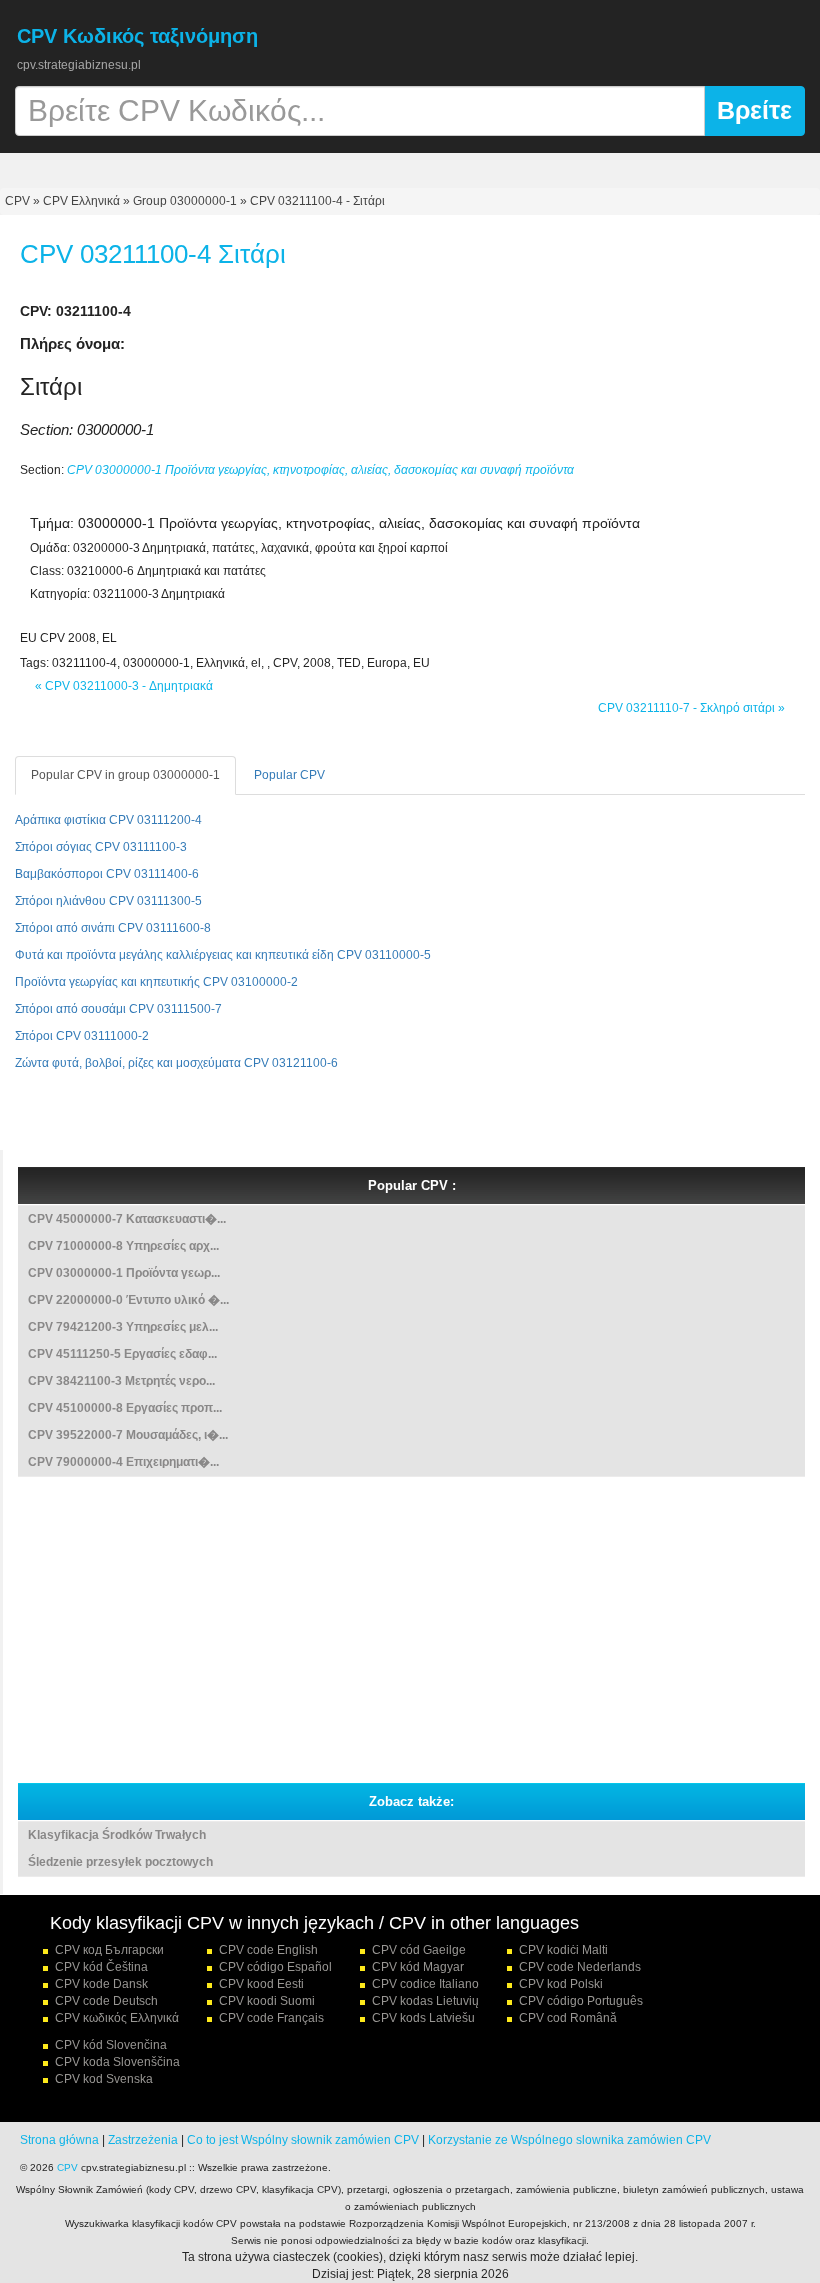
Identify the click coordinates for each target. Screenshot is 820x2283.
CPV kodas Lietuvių (425, 2001)
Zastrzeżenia (143, 2140)
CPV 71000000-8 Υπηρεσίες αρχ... (123, 1246)
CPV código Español (275, 1967)
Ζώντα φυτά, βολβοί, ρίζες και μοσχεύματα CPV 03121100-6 (176, 1063)
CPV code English (268, 1950)
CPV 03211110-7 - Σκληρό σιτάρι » (691, 708)
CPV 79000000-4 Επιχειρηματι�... (123, 1462)
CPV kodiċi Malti (563, 1950)
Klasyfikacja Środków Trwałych (117, 1835)
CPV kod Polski (561, 1984)
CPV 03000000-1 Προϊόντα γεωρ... (124, 1273)
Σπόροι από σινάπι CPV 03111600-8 (113, 928)
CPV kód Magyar (418, 1967)
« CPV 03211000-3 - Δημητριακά (124, 686)
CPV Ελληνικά (81, 201)
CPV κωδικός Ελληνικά (117, 2018)
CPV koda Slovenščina (117, 2062)
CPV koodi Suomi (267, 2001)
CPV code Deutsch (106, 2001)
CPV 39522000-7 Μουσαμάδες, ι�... (128, 1435)
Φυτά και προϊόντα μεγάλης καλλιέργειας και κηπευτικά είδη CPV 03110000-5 (223, 955)
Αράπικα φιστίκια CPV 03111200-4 (108, 820)
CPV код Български (109, 1950)
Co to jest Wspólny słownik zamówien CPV (303, 2140)
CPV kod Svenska (104, 2079)
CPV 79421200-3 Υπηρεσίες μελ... (123, 1327)
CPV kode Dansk (101, 1984)
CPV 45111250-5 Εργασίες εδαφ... (122, 1354)
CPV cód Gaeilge (419, 1950)
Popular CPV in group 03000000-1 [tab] (125, 775)
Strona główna (59, 2140)
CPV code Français (271, 2018)
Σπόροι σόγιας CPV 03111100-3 (101, 847)
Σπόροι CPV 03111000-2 (82, 1036)
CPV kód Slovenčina (111, 2045)
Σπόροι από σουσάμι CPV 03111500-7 (118, 1009)
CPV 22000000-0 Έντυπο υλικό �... (128, 1300)
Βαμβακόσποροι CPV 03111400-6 (107, 874)
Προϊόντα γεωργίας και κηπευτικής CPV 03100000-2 (156, 982)
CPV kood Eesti (261, 1984)
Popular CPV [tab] (289, 775)
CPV (19, 201)
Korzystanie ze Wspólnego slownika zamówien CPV (569, 2140)
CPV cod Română (568, 2018)
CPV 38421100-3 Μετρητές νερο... (121, 1381)
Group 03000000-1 (185, 201)
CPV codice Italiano (425, 1984)
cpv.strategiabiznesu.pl (79, 65)
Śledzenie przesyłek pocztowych (120, 1862)
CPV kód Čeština (101, 1967)
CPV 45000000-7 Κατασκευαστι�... (127, 1219)
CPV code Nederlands (580, 1967)
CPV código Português (581, 2001)
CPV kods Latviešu (423, 2018)
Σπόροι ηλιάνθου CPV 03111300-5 (108, 901)
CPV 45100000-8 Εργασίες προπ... (125, 1408)
